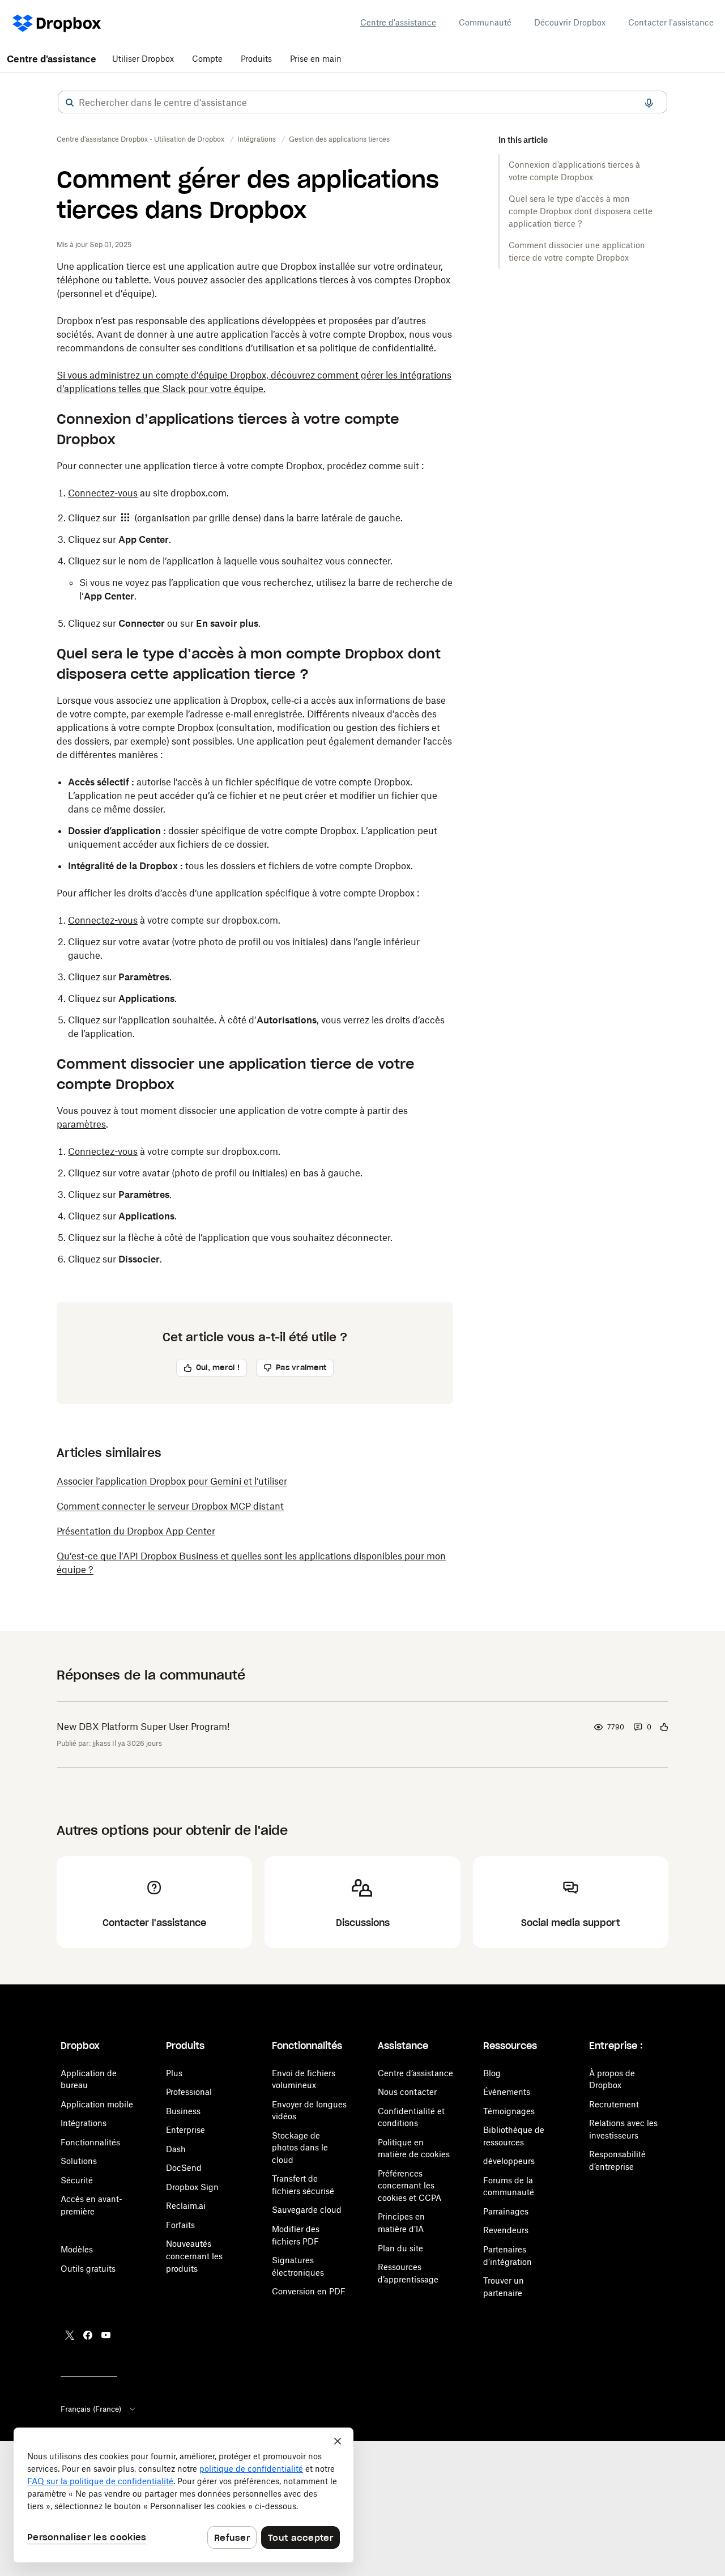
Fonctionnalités (90, 2142)
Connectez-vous (103, 493)
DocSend (184, 2168)
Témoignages (509, 2111)
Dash (176, 2149)
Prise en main (316, 59)
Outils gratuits (88, 2269)
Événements (507, 2092)
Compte (207, 59)
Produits (256, 59)
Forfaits (180, 2225)
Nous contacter (407, 2092)
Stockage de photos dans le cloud (300, 2148)
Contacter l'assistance (671, 22)
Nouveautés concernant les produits (194, 2256)
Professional (189, 2092)
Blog (492, 2073)
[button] (70, 103)
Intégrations (84, 2123)
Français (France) (91, 2409)
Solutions (79, 2161)
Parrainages (506, 2211)
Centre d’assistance (415, 2073)
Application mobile (97, 2104)
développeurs (509, 2161)
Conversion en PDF (309, 2291)
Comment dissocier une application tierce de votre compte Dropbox (577, 251)
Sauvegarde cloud (307, 2210)
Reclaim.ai (186, 2206)
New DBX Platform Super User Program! (143, 1727)
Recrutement (614, 2104)
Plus (174, 2073)
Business (183, 2111)
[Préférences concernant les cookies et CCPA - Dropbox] (184, 2495)
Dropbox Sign (192, 2187)
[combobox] (362, 103)
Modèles (77, 2249)
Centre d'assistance (398, 22)
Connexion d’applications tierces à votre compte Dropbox (574, 171)
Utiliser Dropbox (143, 59)
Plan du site (400, 2248)
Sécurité (77, 2180)
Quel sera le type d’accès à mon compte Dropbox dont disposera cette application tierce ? (581, 211)
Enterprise (185, 2130)
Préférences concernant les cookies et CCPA (410, 2186)
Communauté (485, 22)
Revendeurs (506, 2230)
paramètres (81, 1124)
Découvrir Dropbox (570, 22)
